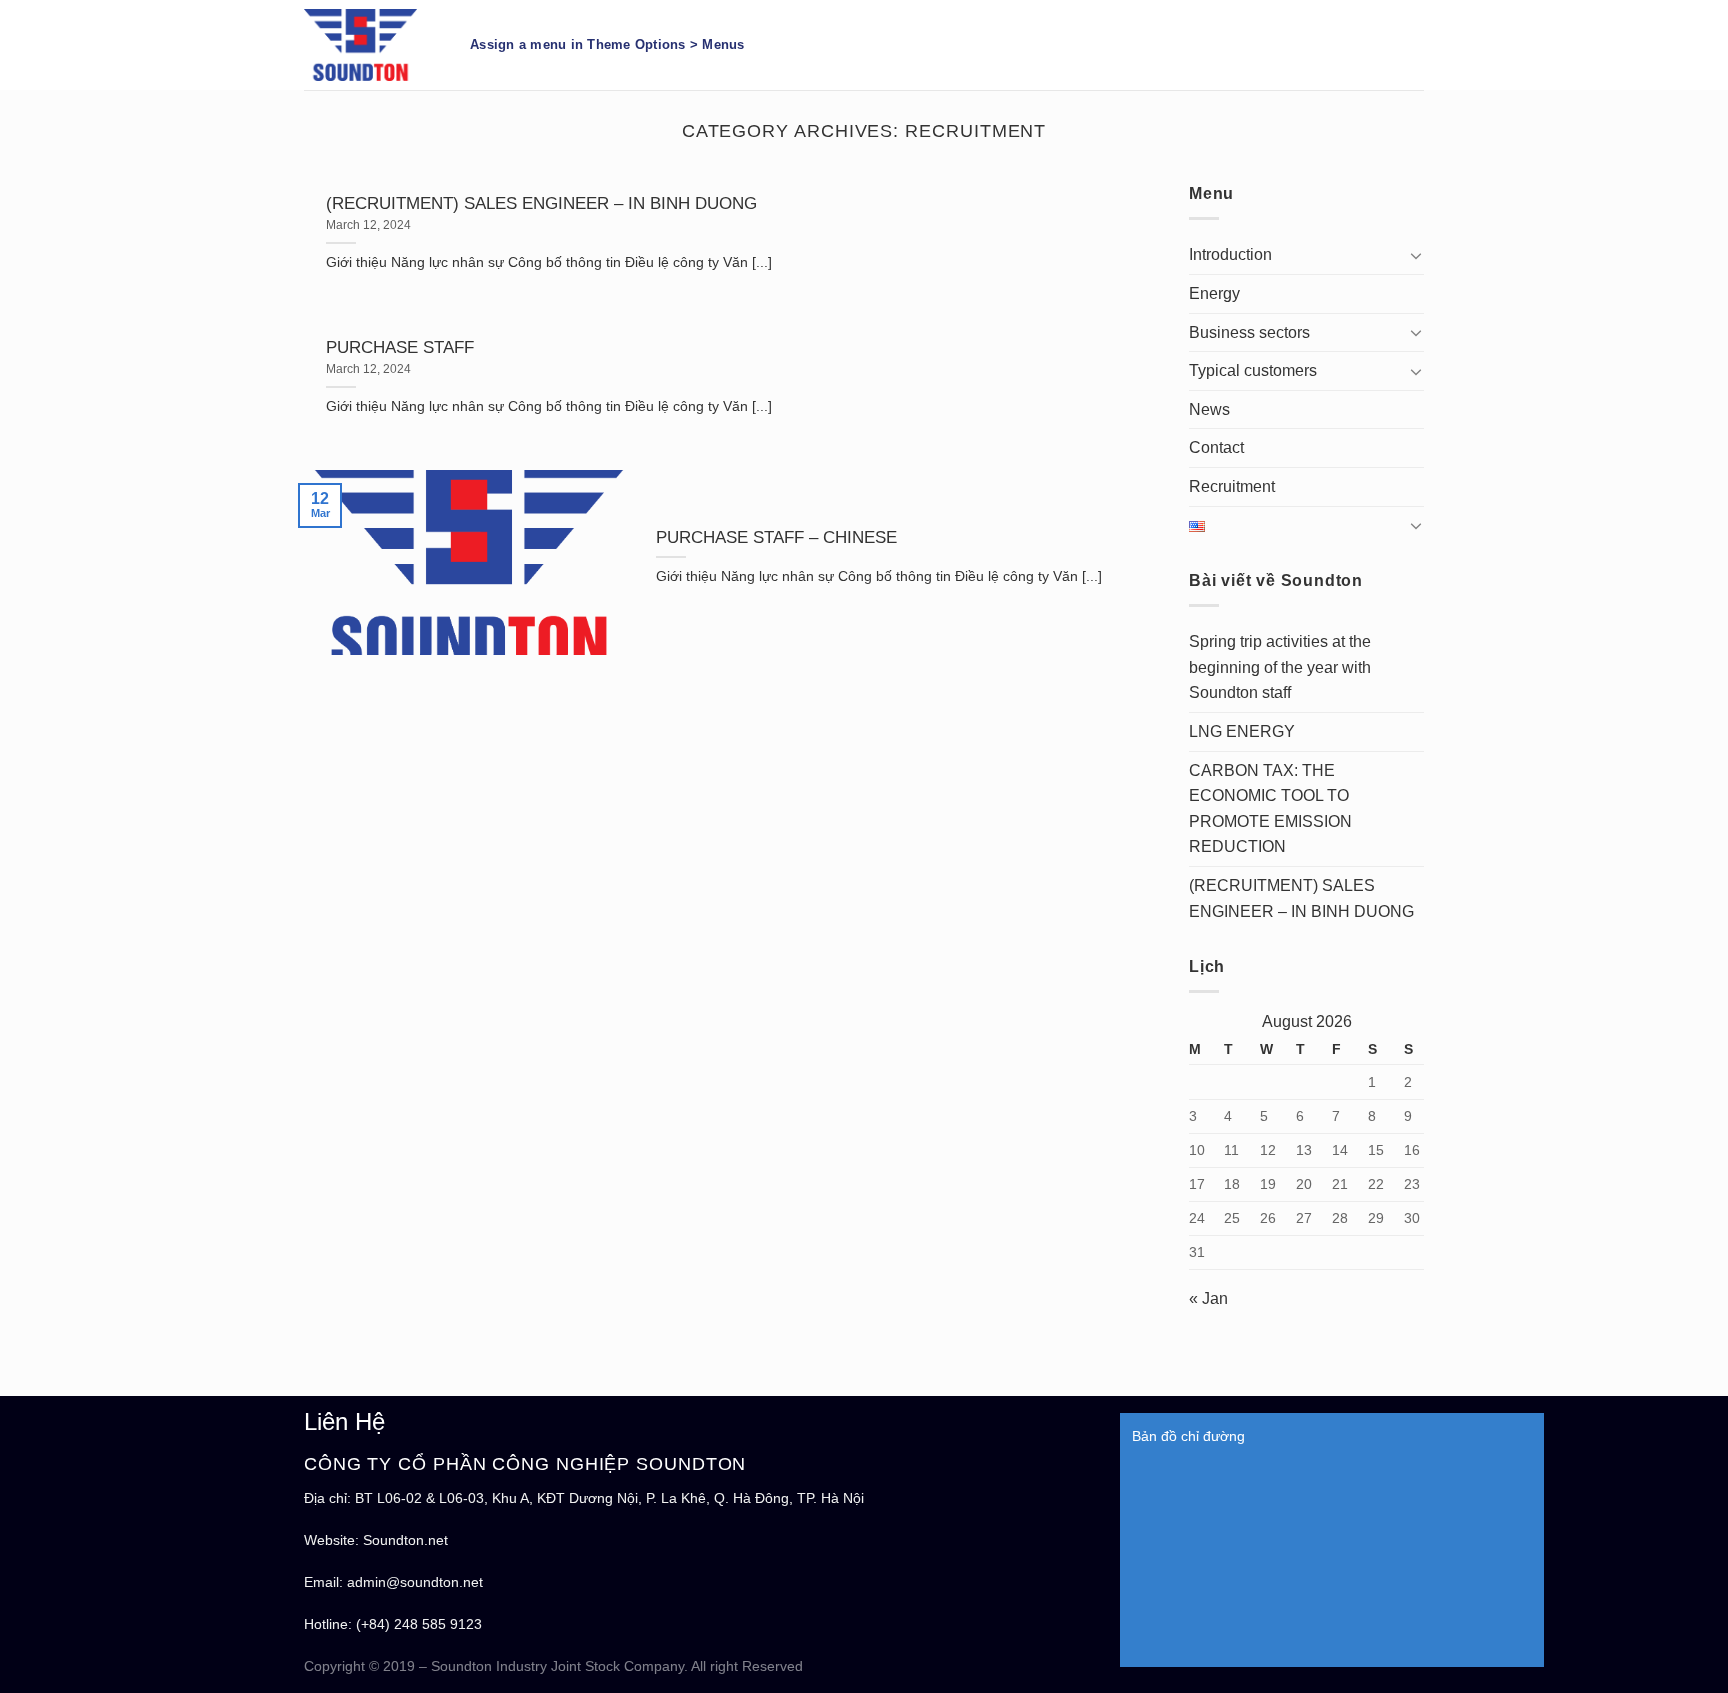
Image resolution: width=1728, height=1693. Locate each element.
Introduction (1230, 254)
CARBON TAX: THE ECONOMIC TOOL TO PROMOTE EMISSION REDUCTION (1270, 809)
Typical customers (1253, 370)
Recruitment (1232, 486)
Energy (1214, 293)
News (1209, 409)
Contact (1216, 447)
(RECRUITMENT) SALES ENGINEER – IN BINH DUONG (1301, 898)
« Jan (1208, 1298)
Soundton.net (405, 1540)
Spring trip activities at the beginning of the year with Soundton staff (1280, 667)
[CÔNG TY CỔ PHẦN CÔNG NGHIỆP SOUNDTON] (372, 45)
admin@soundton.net (415, 1582)
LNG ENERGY (1242, 731)
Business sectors (1249, 332)
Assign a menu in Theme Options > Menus (607, 44)
